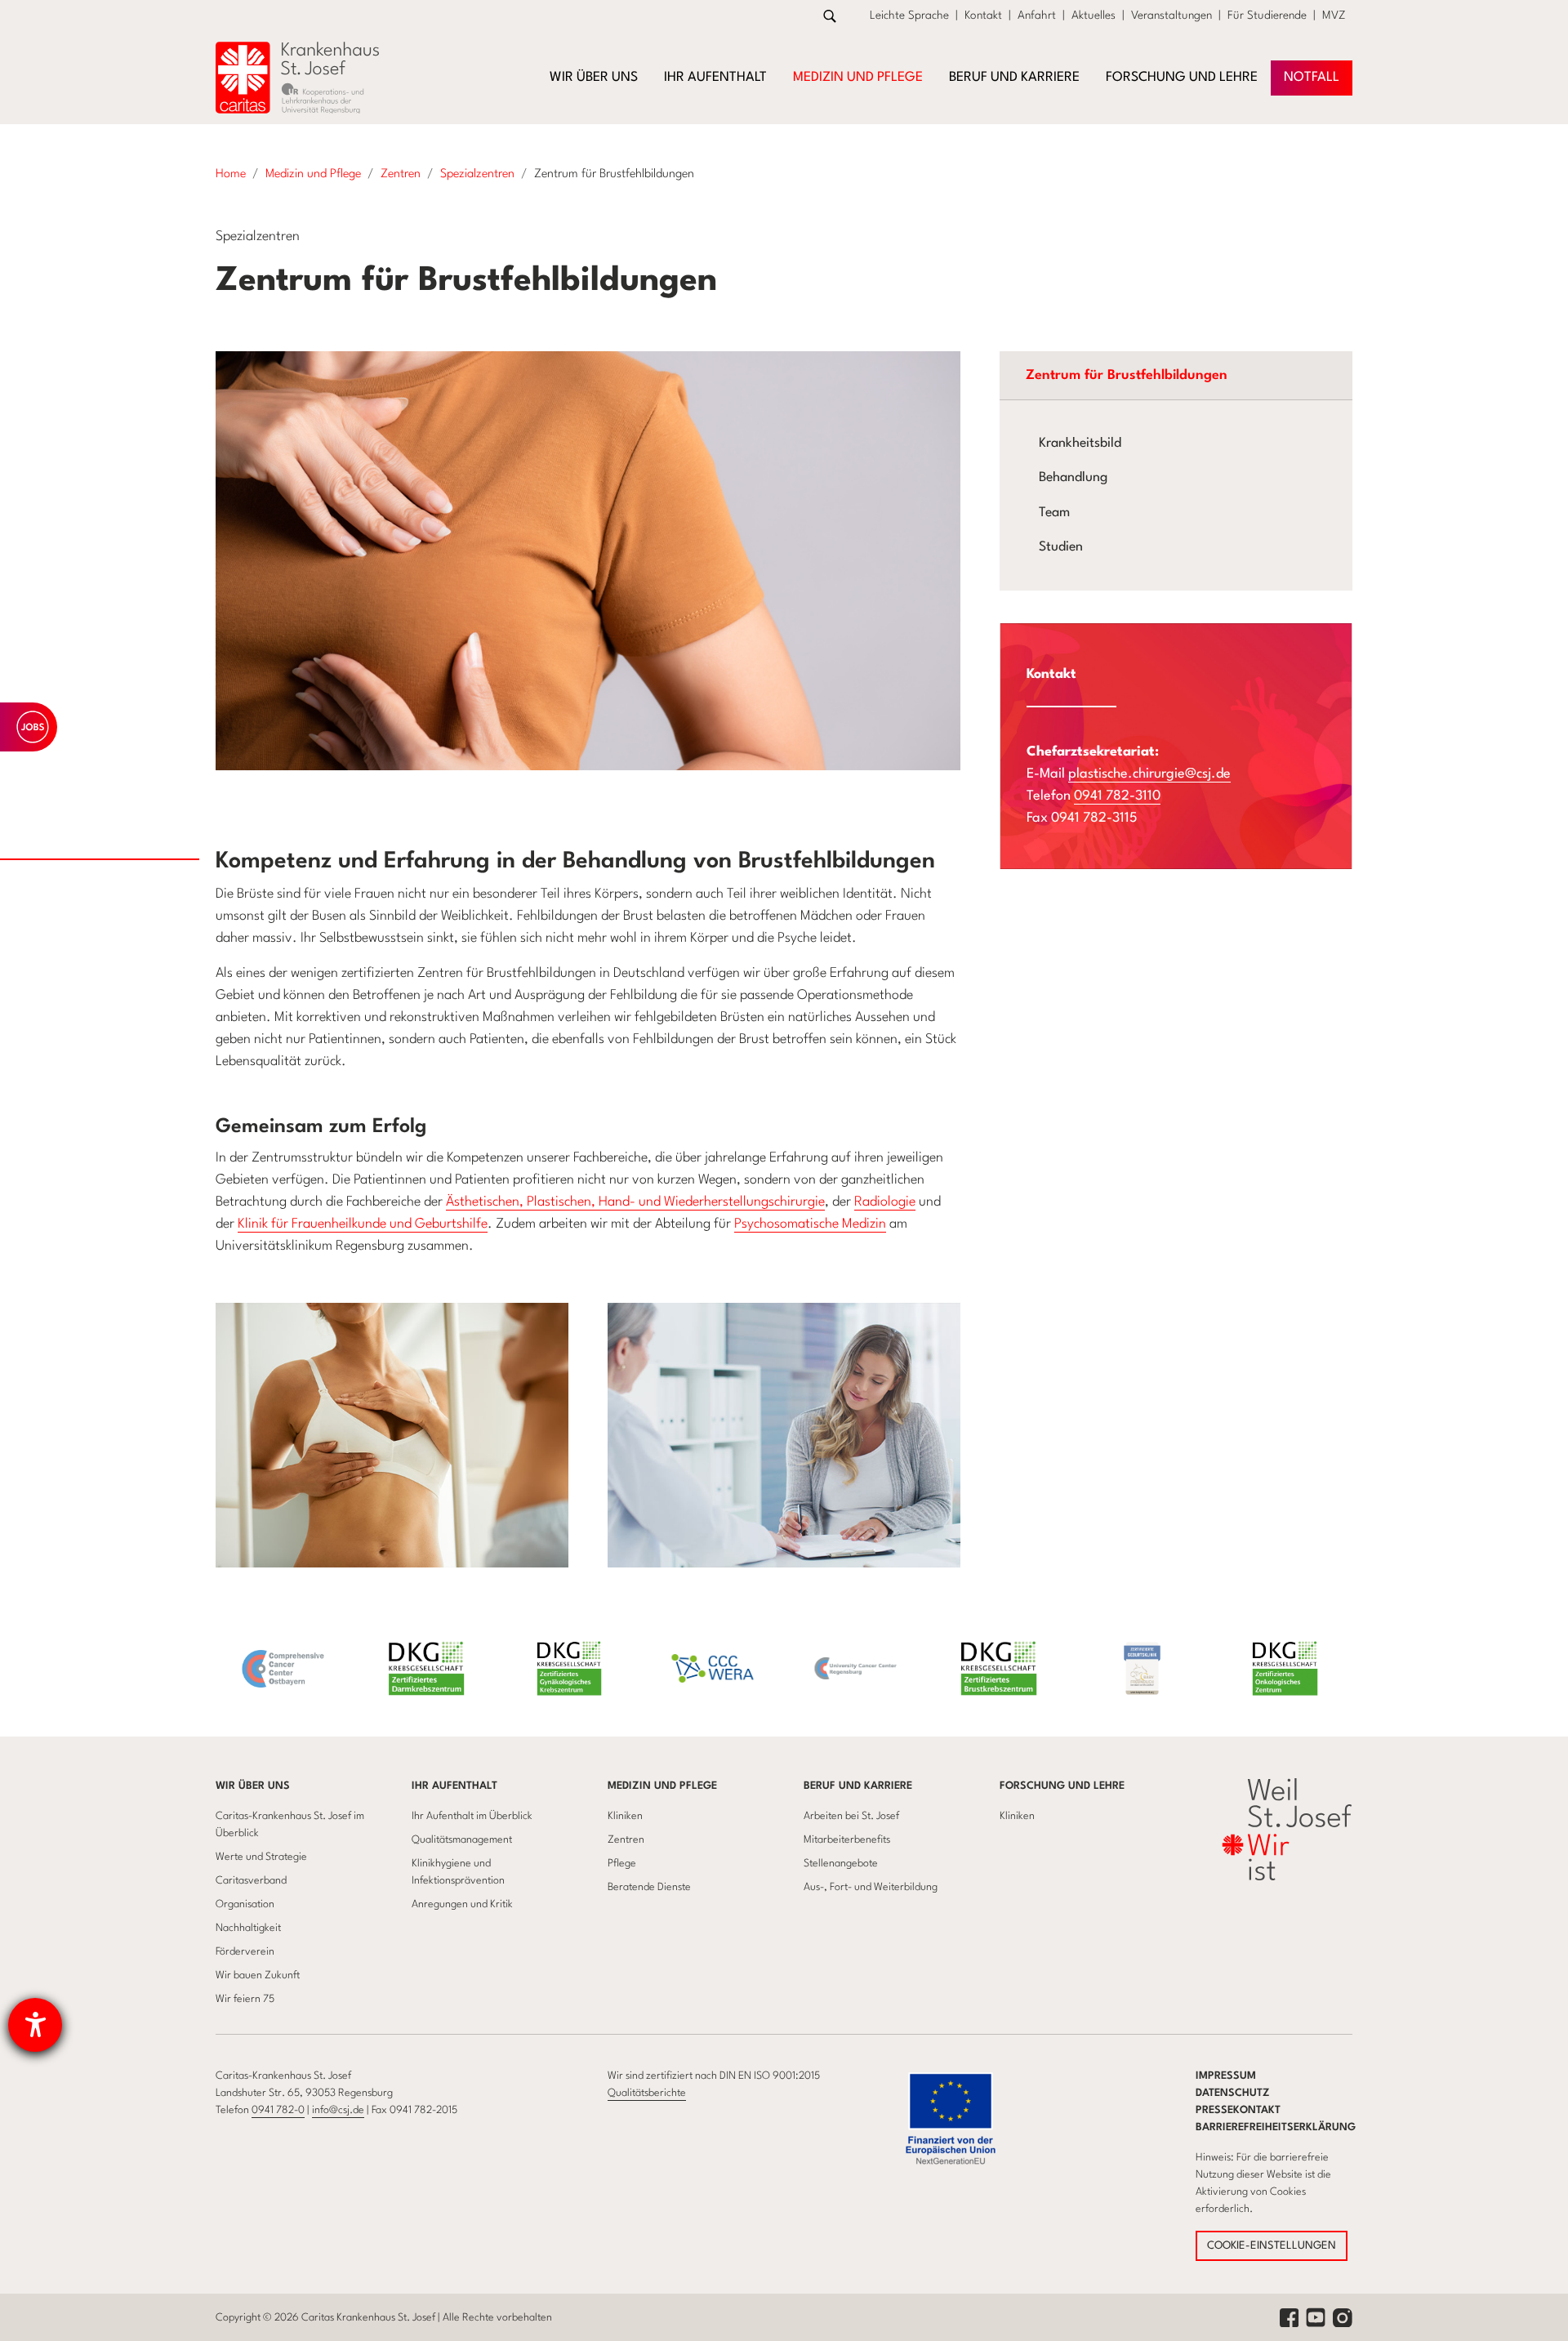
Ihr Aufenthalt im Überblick (472, 1816)
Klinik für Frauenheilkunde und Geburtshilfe (363, 1224)
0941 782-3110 (1117, 796)
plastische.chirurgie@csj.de (1149, 774)
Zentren (626, 1840)
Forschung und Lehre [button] (1182, 78)
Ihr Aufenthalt (454, 1786)
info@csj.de (338, 2110)
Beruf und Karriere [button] (1014, 78)
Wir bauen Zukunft (258, 1975)
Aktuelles (1094, 16)
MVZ (1334, 16)
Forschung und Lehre (1062, 1786)
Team (1054, 513)
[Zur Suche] (830, 16)
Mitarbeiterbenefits (847, 1840)
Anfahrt (1037, 16)
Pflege (622, 1864)
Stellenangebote (841, 1864)
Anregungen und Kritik (462, 1904)
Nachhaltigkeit (248, 1928)
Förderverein (245, 1952)
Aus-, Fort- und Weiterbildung (871, 1887)
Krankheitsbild (1080, 444)
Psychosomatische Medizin (810, 1224)
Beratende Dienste (649, 1887)
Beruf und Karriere (858, 1786)
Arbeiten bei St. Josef (851, 1816)
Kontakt (983, 16)
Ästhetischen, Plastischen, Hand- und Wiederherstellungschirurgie (635, 1202)
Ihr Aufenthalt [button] (715, 78)
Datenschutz (1233, 2093)
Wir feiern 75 (245, 1999)
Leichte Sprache (909, 16)
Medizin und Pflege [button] (858, 78)
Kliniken (625, 1816)
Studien (1061, 547)
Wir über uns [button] (594, 78)
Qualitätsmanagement (462, 1840)
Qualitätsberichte (647, 2093)
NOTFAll (1312, 78)
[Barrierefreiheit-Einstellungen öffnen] (35, 2025)
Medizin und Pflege (662, 1786)
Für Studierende (1267, 16)
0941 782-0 (278, 2110)
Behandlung (1073, 478)
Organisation (245, 1904)
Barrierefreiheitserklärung (1276, 2127)
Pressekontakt (1238, 2110)
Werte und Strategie (261, 1857)
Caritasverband (251, 1881)
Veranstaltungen (1172, 16)
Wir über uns (253, 1786)
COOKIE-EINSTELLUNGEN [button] (1272, 2246)
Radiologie (885, 1202)
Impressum (1226, 2076)
